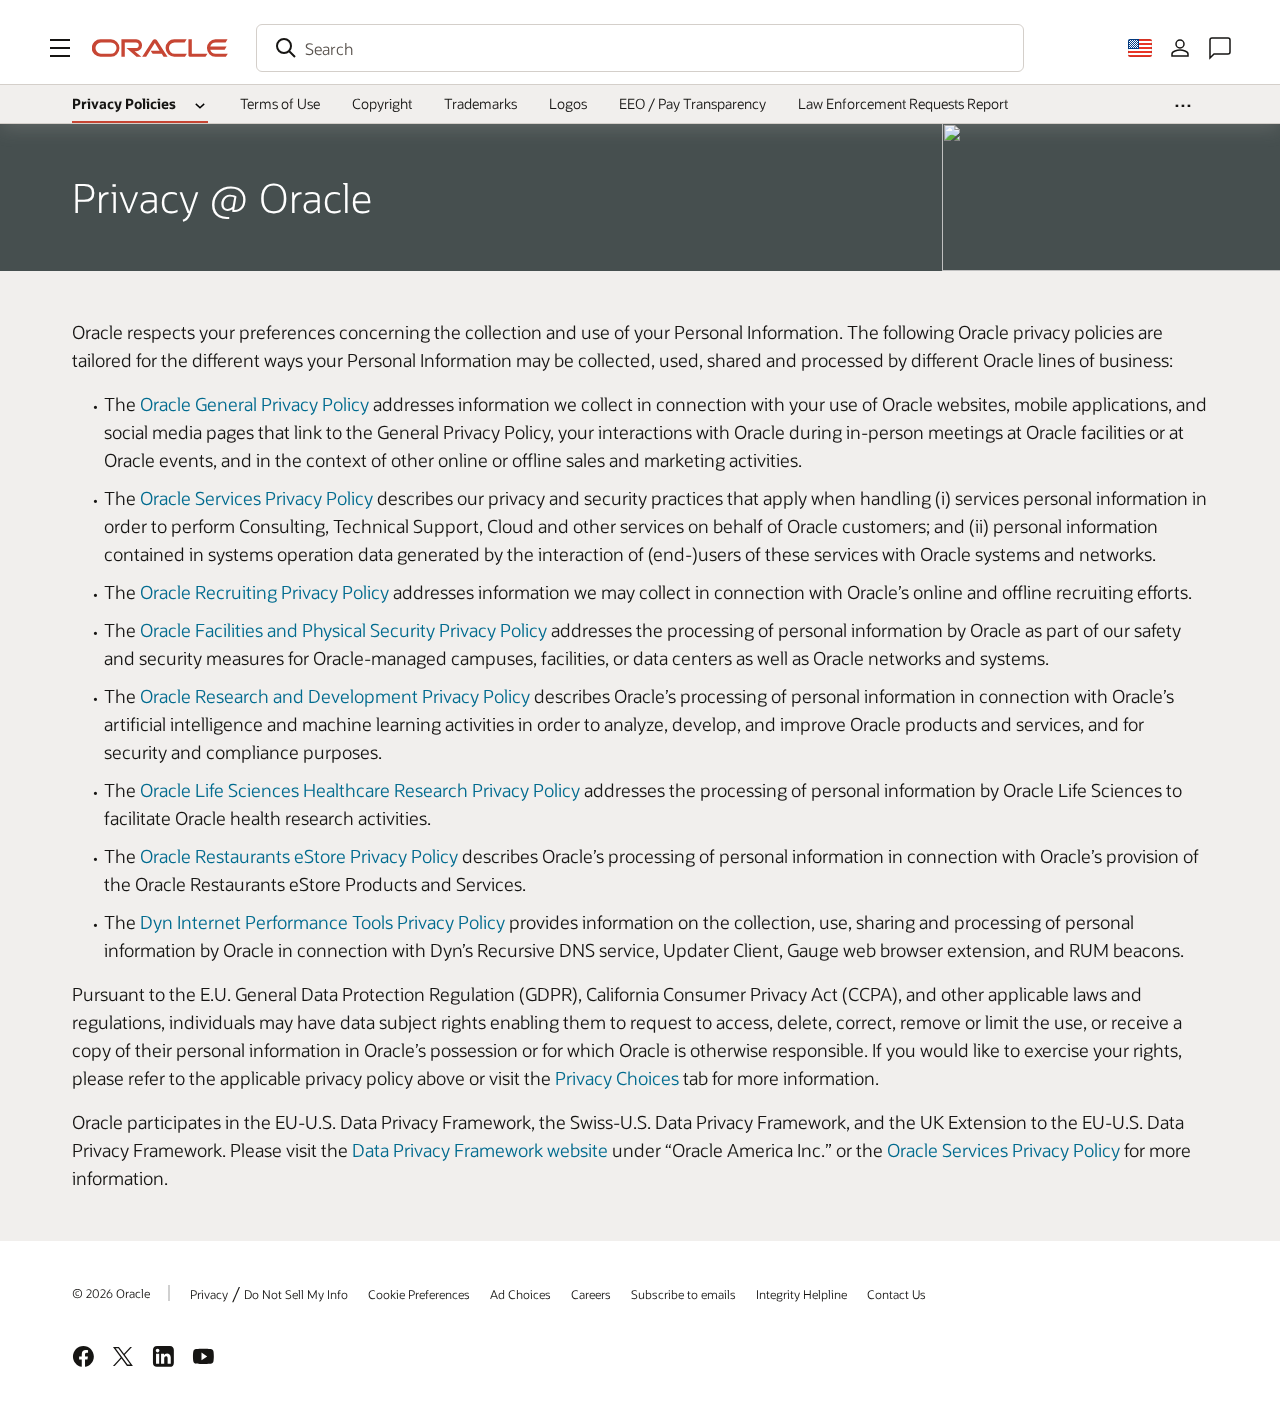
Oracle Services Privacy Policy (256, 498)
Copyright (382, 103)
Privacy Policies (124, 103)
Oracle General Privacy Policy (254, 404)
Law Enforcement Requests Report (903, 103)
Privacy (209, 1294)
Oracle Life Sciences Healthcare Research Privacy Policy (360, 790)
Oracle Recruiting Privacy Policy (264, 592)
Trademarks (480, 103)
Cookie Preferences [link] (419, 1294)
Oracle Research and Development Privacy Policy (335, 696)
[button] (60, 48)
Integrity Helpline (801, 1294)
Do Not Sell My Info (296, 1294)
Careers (591, 1294)
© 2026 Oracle (111, 1293)
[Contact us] (1220, 48)
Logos (568, 103)
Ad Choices (520, 1294)
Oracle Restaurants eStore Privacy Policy (299, 856)
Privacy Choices (617, 1078)
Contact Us (896, 1294)
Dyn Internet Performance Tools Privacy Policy (322, 922)
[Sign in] (1180, 48)
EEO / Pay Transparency (692, 103)
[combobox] (640, 48)
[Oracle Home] (160, 48)
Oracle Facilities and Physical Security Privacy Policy (343, 630)
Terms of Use (280, 103)
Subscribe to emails (683, 1294)
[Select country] (1140, 48)
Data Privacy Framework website (480, 1150)
